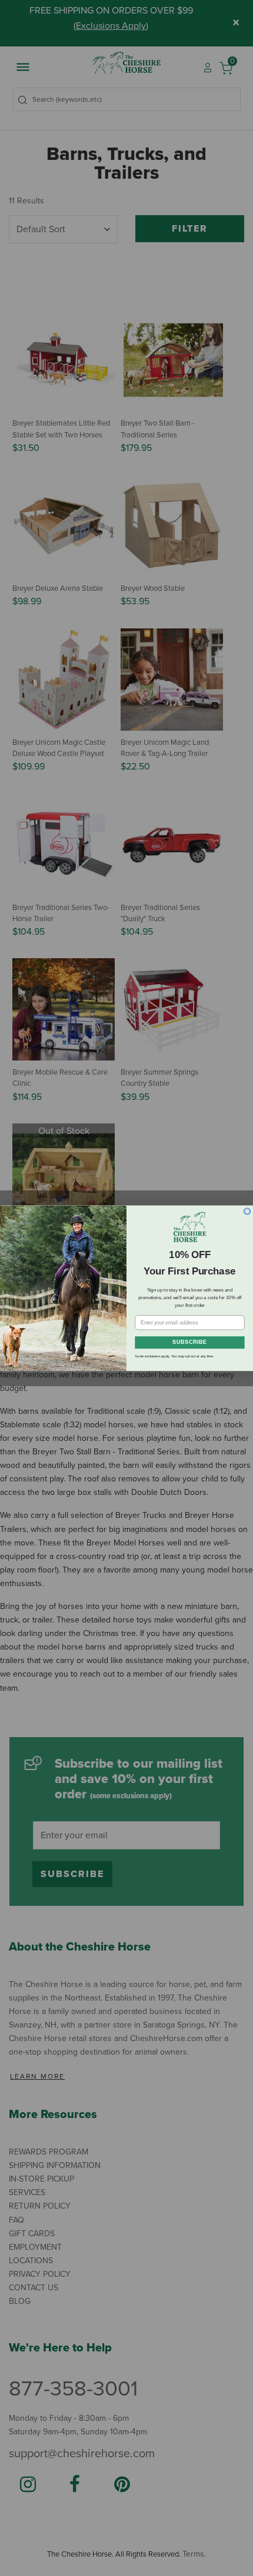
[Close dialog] (247, 1211)
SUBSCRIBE (189, 1342)
